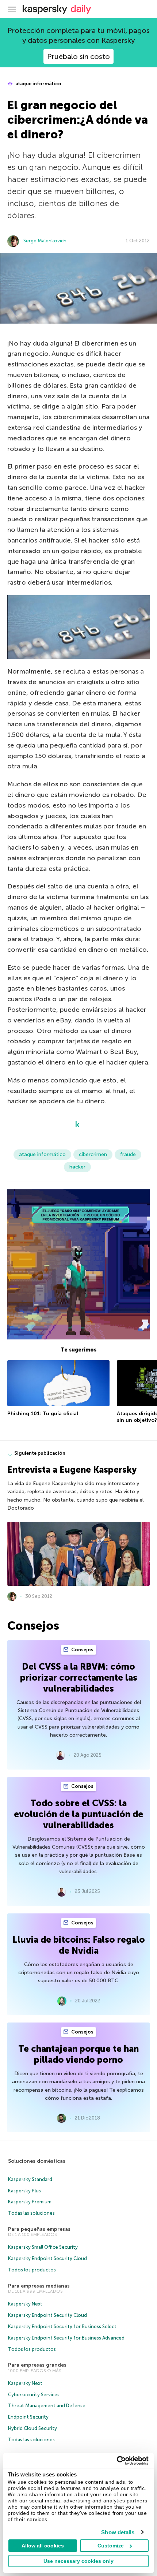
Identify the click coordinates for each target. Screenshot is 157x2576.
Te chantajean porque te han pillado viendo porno (78, 2054)
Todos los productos (32, 2270)
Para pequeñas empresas (39, 2229)
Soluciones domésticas (37, 2161)
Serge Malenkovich (45, 241)
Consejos (82, 1650)
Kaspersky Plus (24, 2191)
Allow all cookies (43, 2546)
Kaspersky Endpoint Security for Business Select (62, 2327)
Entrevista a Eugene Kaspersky (72, 1470)
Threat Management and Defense (47, 2406)
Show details (118, 2532)
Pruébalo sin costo (78, 56)
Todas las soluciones (31, 2213)
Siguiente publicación (40, 1453)
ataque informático (38, 84)
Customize (111, 2546)
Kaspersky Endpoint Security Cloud (47, 2258)
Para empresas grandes (37, 2365)
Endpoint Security (28, 2417)
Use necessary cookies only (78, 2561)
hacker (77, 1167)
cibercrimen (93, 1154)
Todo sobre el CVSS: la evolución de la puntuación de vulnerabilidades (78, 1814)
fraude (128, 1154)
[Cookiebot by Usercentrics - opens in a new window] (117, 2461)
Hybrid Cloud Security (32, 2428)
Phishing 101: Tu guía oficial (43, 1414)
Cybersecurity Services (34, 2395)
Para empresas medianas (39, 2286)
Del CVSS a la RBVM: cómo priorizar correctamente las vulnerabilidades (79, 1677)
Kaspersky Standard (30, 2179)
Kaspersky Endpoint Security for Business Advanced (66, 2338)
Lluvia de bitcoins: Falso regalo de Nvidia (79, 1945)
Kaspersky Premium (30, 2202)
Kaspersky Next (25, 2304)
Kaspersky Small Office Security (43, 2247)
